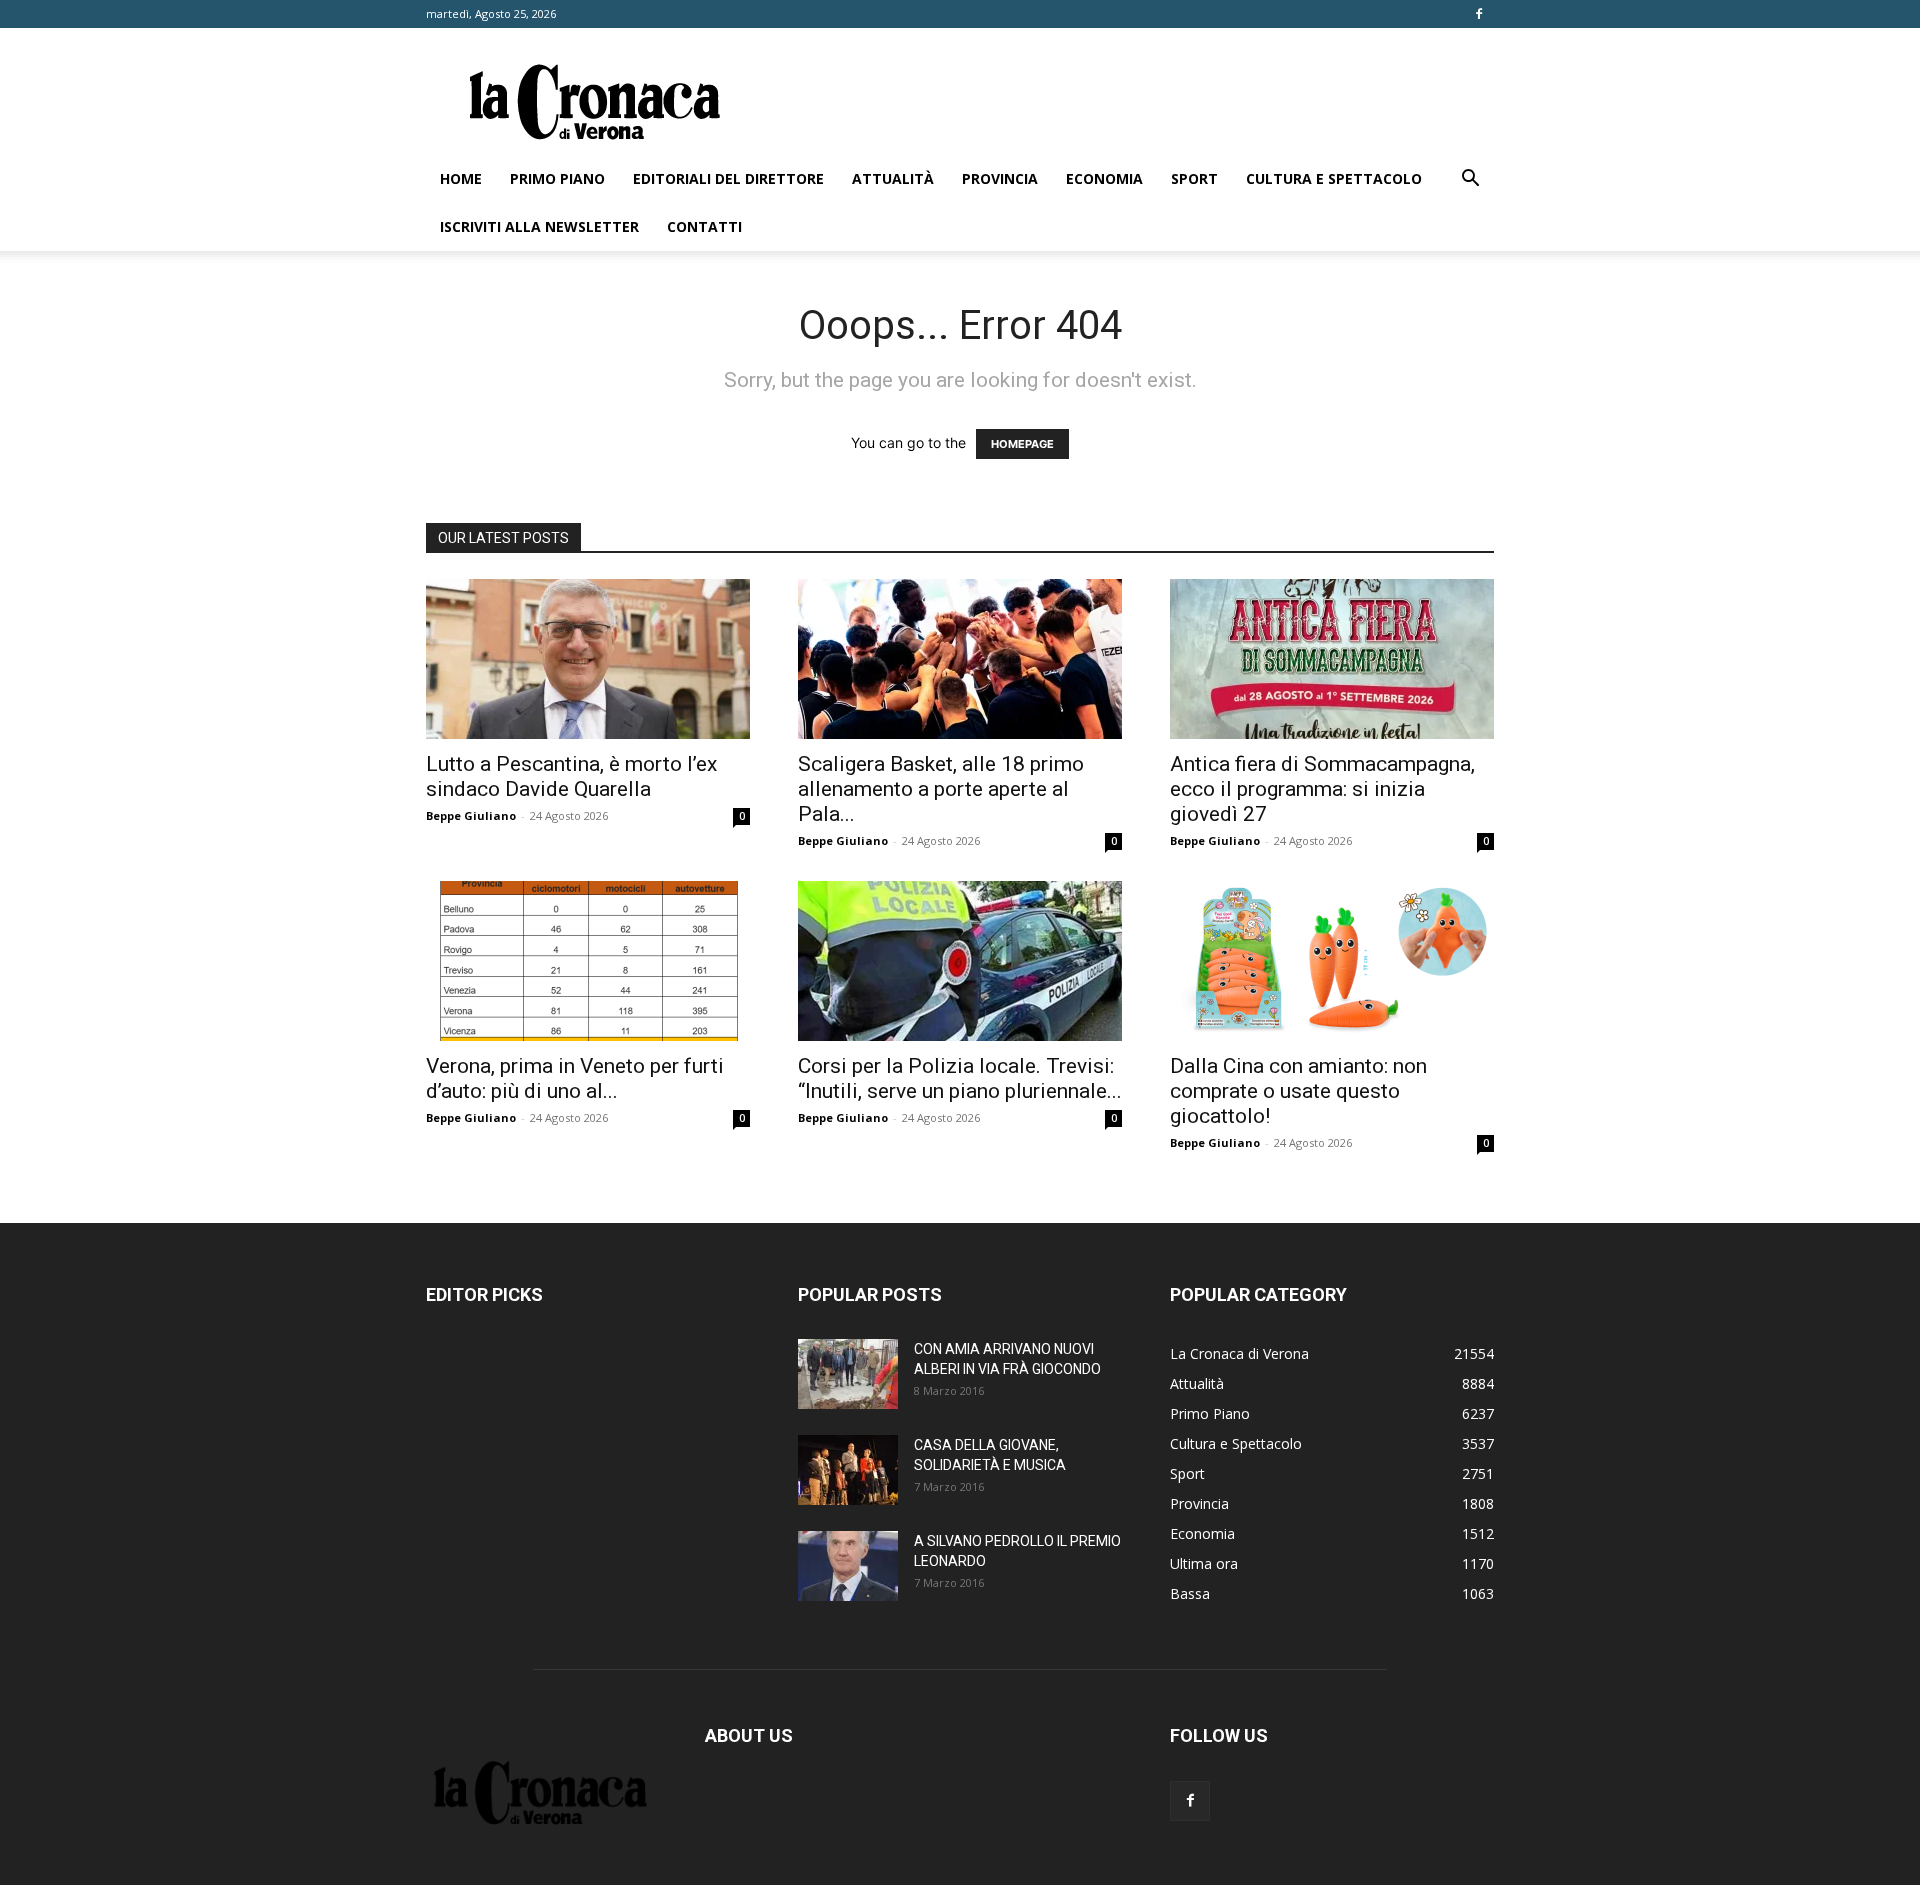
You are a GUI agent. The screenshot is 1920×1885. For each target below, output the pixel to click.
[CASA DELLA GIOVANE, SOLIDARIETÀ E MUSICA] (848, 1470)
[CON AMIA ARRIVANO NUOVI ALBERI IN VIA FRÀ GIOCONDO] (848, 1374)
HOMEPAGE (1022, 444)
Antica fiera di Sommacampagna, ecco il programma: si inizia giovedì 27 (1322, 789)
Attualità (893, 178)
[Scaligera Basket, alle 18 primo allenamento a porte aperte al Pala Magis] (960, 659)
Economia (1104, 178)
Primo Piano (557, 178)
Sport (1194, 178)
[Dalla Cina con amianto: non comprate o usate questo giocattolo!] (1332, 961)
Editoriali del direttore (728, 178)
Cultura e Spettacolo (1334, 178)
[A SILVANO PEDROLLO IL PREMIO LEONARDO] (848, 1566)
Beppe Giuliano (471, 815)
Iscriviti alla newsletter (539, 226)
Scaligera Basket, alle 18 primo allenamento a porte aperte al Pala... (941, 789)
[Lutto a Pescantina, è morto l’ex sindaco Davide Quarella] (588, 659)
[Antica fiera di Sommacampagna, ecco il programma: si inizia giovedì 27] (1332, 659)
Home (461, 178)
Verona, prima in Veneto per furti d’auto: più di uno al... (575, 1078)
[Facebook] (1479, 14)
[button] (1470, 180)
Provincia (1000, 178)
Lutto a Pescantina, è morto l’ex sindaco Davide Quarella (571, 776)
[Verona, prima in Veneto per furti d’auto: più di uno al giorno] (588, 961)
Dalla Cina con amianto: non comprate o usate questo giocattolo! (1298, 1091)
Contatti (704, 226)
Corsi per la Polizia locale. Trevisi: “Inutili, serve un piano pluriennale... (960, 1078)
